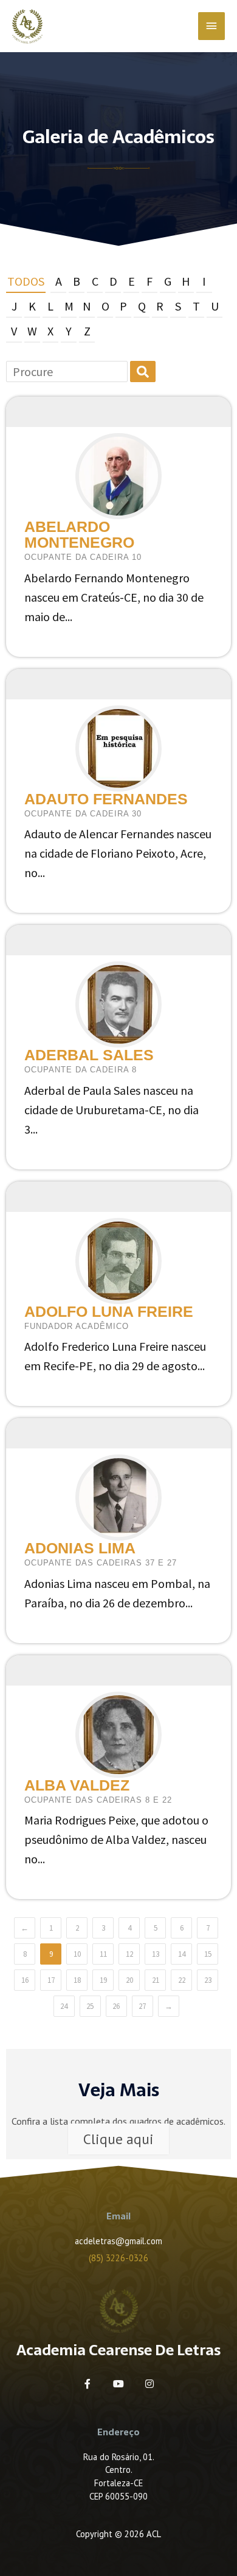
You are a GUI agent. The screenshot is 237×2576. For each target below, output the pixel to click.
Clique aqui (118, 2139)
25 (90, 2006)
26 (116, 2006)
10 (77, 1954)
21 (156, 1980)
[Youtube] (118, 2384)
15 (208, 1954)
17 (51, 1980)
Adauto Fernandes (106, 799)
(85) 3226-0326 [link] (118, 2258)
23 (208, 1980)
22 (182, 1980)
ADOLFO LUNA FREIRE (109, 1311)
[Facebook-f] (88, 2384)
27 (142, 2006)
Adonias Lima (80, 1548)
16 (25, 1980)
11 (103, 1954)
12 (129, 1954)
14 (182, 1954)
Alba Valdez (77, 1785)
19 (103, 1980)
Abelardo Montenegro (79, 534)
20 (129, 1980)
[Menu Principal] (211, 26)
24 (64, 2006)
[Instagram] (149, 2384)
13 (156, 1954)
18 (77, 1980)
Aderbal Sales (89, 1055)
